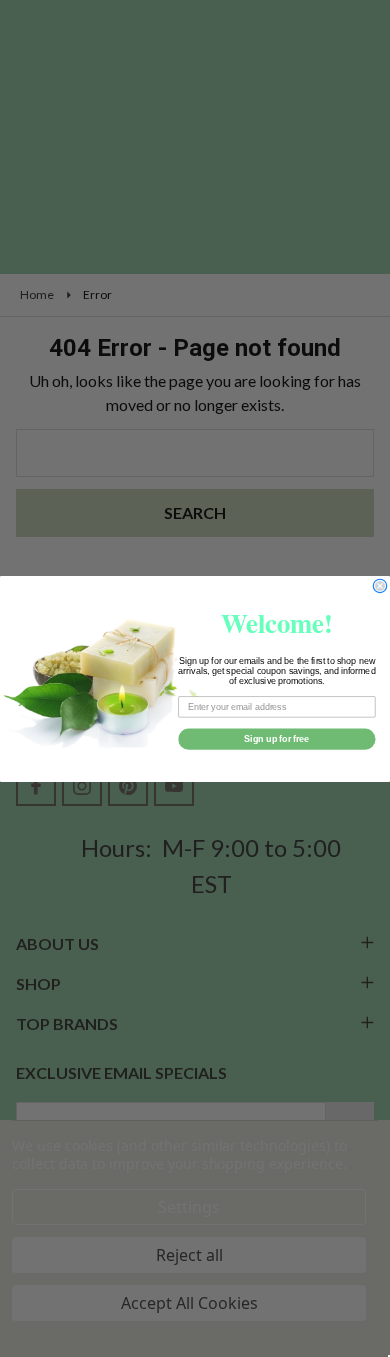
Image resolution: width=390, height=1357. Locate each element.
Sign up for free (276, 738)
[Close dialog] (379, 585)
